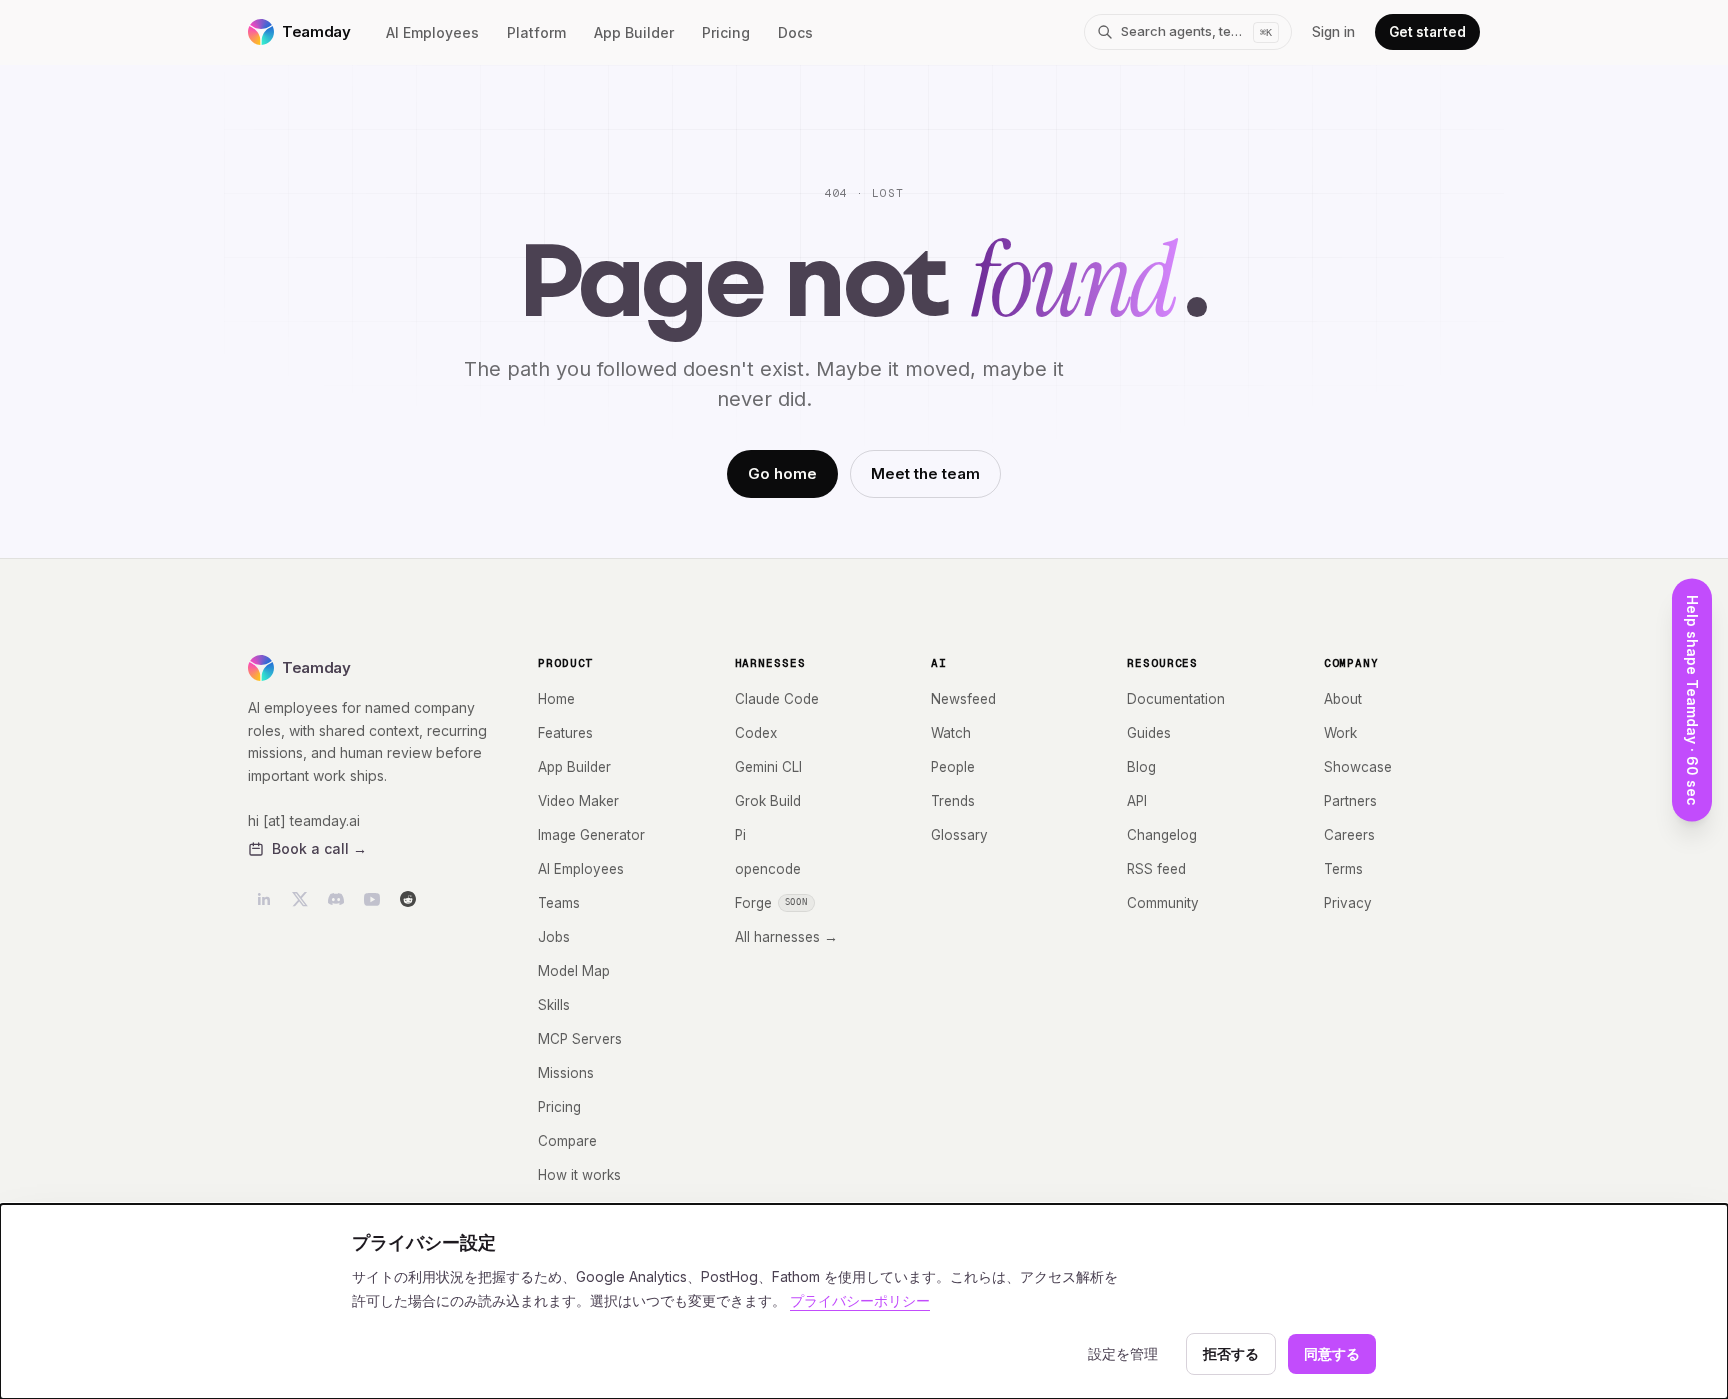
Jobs (554, 937)
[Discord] (336, 899)
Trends (953, 801)
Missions (566, 1073)
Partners (1350, 801)
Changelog (1162, 835)
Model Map (574, 971)
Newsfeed (963, 699)
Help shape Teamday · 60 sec (1692, 699)
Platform (536, 32)
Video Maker (578, 801)
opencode (768, 869)
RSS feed (1156, 869)
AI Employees (432, 32)
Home (556, 699)
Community (1163, 903)
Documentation (1176, 699)
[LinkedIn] (264, 899)
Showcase (1358, 767)
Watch (951, 733)
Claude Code (777, 699)
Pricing (726, 32)
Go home (782, 473)
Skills (554, 1005)
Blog (1141, 767)
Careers (1349, 835)
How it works (579, 1175)
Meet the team (925, 473)
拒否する (1231, 1353)
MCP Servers (580, 1039)
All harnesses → (786, 937)
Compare (567, 1141)
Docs (795, 32)
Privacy (1348, 903)
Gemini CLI (768, 767)
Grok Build (768, 801)
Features (565, 733)
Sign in (1333, 32)
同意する (1332, 1353)
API (1137, 801)
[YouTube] (372, 899)
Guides (1149, 733)
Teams (559, 903)
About (1343, 699)
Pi (740, 835)
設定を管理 (1123, 1353)
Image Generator (591, 835)
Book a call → (319, 848)
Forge (772, 903)
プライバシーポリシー (860, 1300)
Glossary (959, 835)
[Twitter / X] (300, 899)
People (953, 767)
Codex (756, 733)
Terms (1343, 869)
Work (1340, 733)
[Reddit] (408, 899)
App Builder (634, 32)
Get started (1427, 32)
